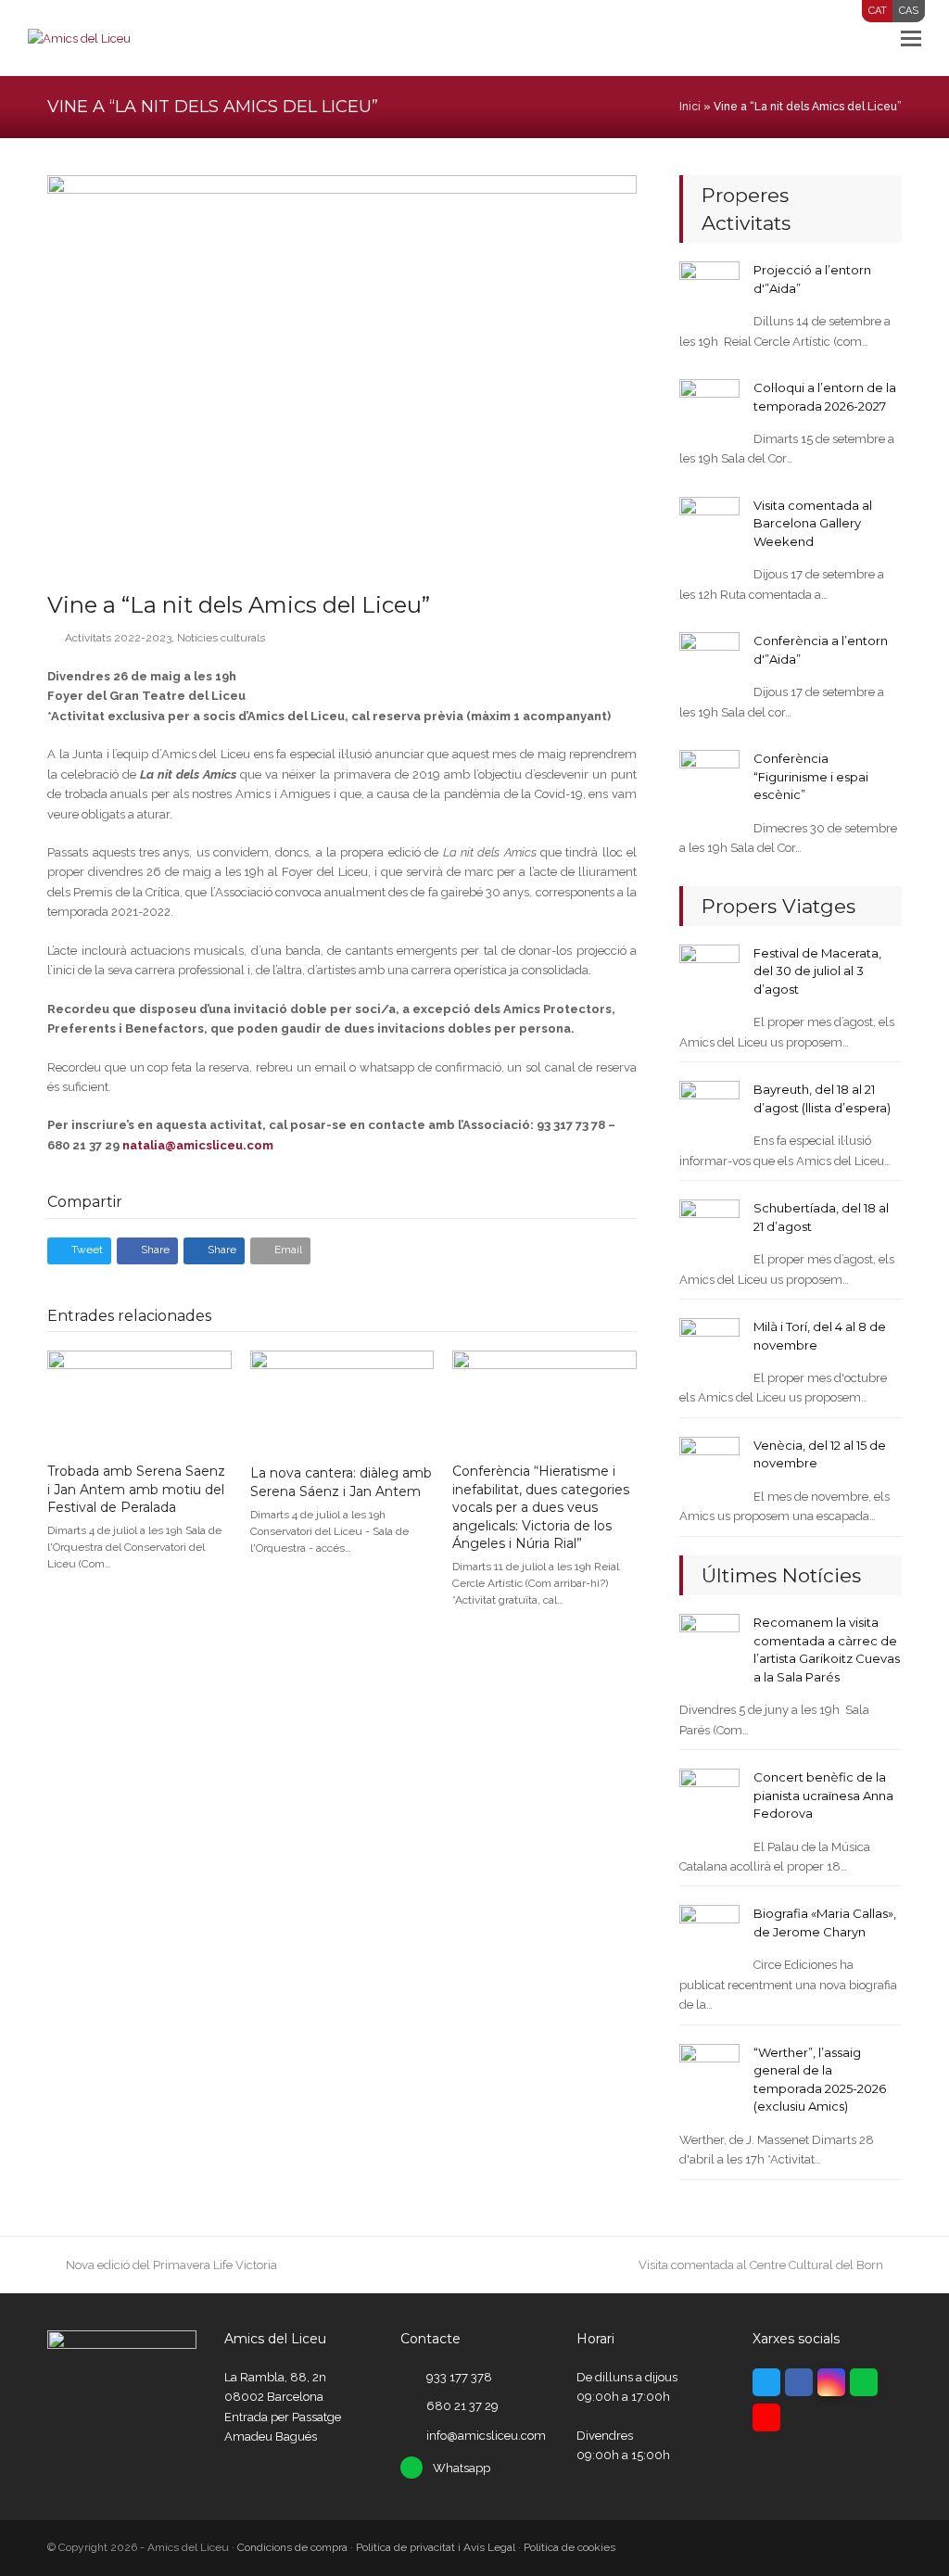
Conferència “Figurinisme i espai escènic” (811, 776)
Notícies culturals (221, 638)
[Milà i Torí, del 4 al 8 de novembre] (709, 1347)
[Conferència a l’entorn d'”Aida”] (709, 661)
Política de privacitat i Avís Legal (436, 2547)
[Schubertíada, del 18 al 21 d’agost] (709, 1229)
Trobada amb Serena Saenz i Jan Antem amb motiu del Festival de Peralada (136, 1489)
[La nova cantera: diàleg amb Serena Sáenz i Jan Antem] (342, 1400)
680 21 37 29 (462, 2406)
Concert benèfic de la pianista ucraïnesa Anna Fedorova (823, 1795)
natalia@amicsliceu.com (198, 1145)
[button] (911, 38)
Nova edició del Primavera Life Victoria (171, 2265)
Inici (690, 107)
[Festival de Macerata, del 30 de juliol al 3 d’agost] (709, 974)
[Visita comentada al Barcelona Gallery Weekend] (709, 526)
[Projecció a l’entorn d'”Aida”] (709, 291)
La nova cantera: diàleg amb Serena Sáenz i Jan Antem (341, 1482)
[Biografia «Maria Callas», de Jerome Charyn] (709, 1934)
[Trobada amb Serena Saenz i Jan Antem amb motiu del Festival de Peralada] (139, 1398)
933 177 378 (459, 2377)
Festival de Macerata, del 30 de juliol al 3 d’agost (817, 971)
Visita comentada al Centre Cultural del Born (761, 2265)
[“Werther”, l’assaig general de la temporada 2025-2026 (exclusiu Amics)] (709, 2073)
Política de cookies (569, 2547)
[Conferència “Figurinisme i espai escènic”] (709, 779)
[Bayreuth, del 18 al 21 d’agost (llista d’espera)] (709, 1110)
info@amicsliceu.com (486, 2436)
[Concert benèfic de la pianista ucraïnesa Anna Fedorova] (709, 1798)
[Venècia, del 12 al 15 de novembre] (709, 1466)
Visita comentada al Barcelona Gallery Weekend (813, 523)
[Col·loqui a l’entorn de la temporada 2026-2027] (709, 408)
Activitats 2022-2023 (118, 638)
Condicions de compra (292, 2547)
